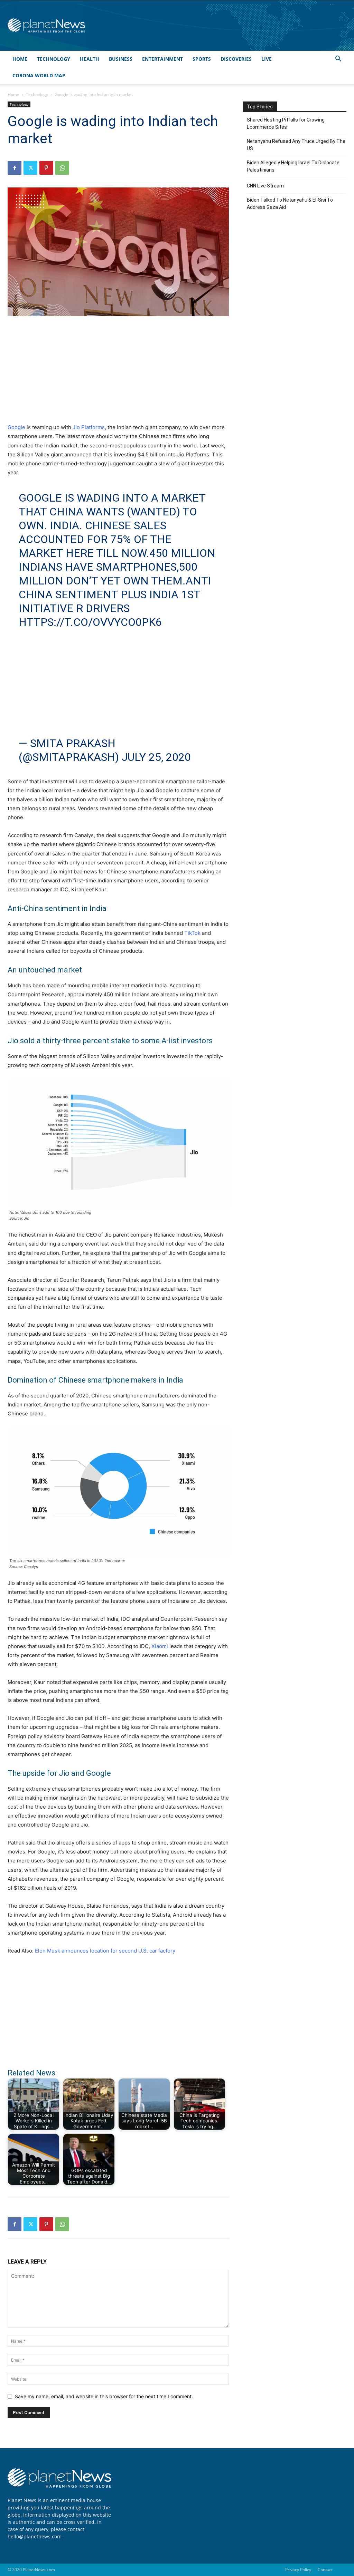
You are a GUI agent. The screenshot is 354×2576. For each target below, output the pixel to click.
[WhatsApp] (62, 168)
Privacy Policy (298, 2570)
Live (267, 59)
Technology (54, 59)
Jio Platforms (89, 427)
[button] (338, 60)
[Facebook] (15, 168)
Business (121, 59)
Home (20, 59)
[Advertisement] (118, 374)
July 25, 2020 (156, 757)
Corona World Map (39, 75)
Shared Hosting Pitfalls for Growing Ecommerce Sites (286, 123)
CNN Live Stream (265, 186)
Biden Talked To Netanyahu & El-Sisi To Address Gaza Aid (290, 204)
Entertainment (162, 59)
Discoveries (236, 59)
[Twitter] (30, 168)
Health (90, 59)
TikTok (192, 933)
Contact (325, 2570)
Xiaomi (160, 1646)
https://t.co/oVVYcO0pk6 (90, 622)
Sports (202, 59)
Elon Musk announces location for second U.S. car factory (105, 1951)
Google (16, 427)
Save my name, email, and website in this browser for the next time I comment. (104, 2396)
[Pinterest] (46, 168)
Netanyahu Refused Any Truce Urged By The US (296, 145)
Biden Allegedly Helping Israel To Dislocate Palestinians (293, 166)
